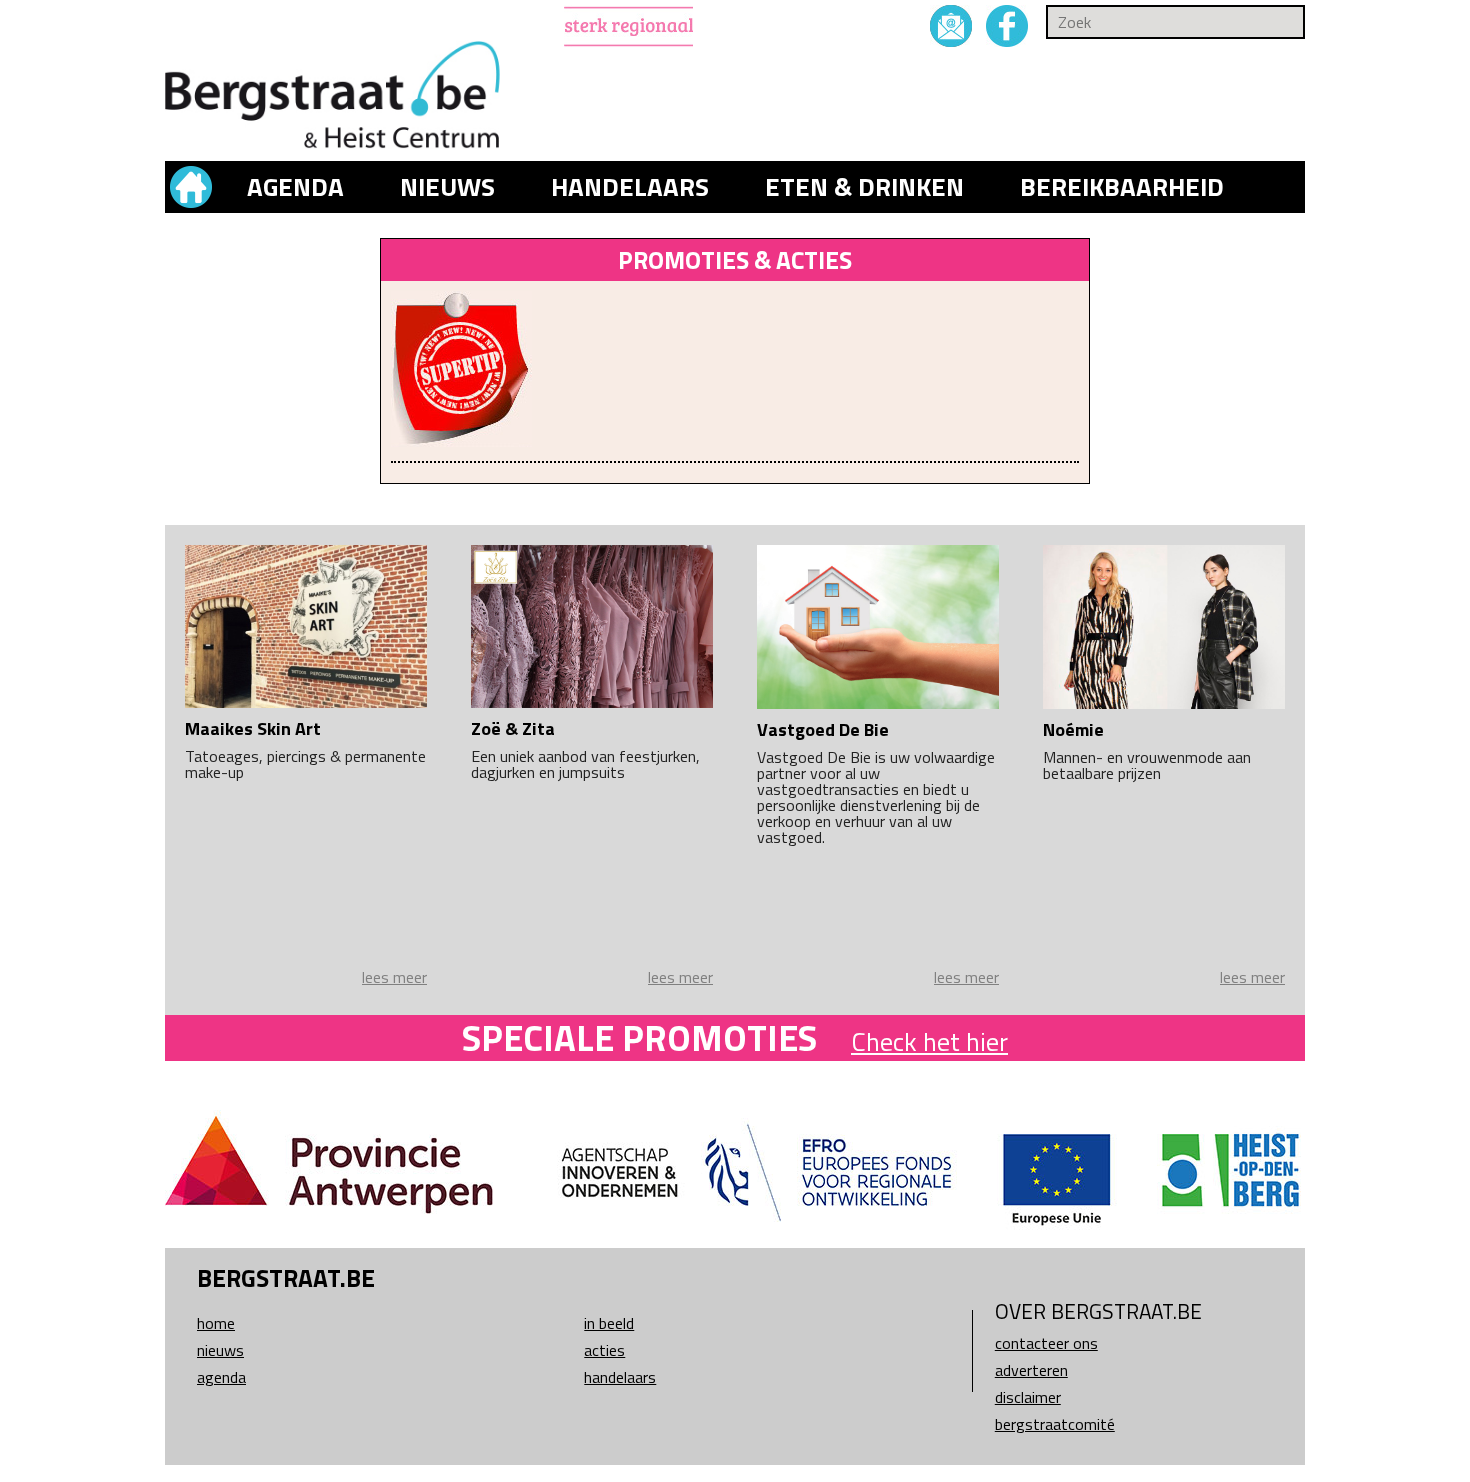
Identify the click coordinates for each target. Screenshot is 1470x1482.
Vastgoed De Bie (823, 729)
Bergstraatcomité (1055, 1424)
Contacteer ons (1046, 1343)
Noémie (1073, 729)
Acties (604, 1350)
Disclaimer (1028, 1397)
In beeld (609, 1323)
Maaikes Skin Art (253, 728)
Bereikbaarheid (1122, 187)
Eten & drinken (864, 187)
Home (216, 1323)
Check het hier (929, 1041)
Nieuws (447, 187)
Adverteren (1031, 1370)
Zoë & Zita (513, 728)
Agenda (295, 187)
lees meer (394, 977)
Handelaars (630, 187)
